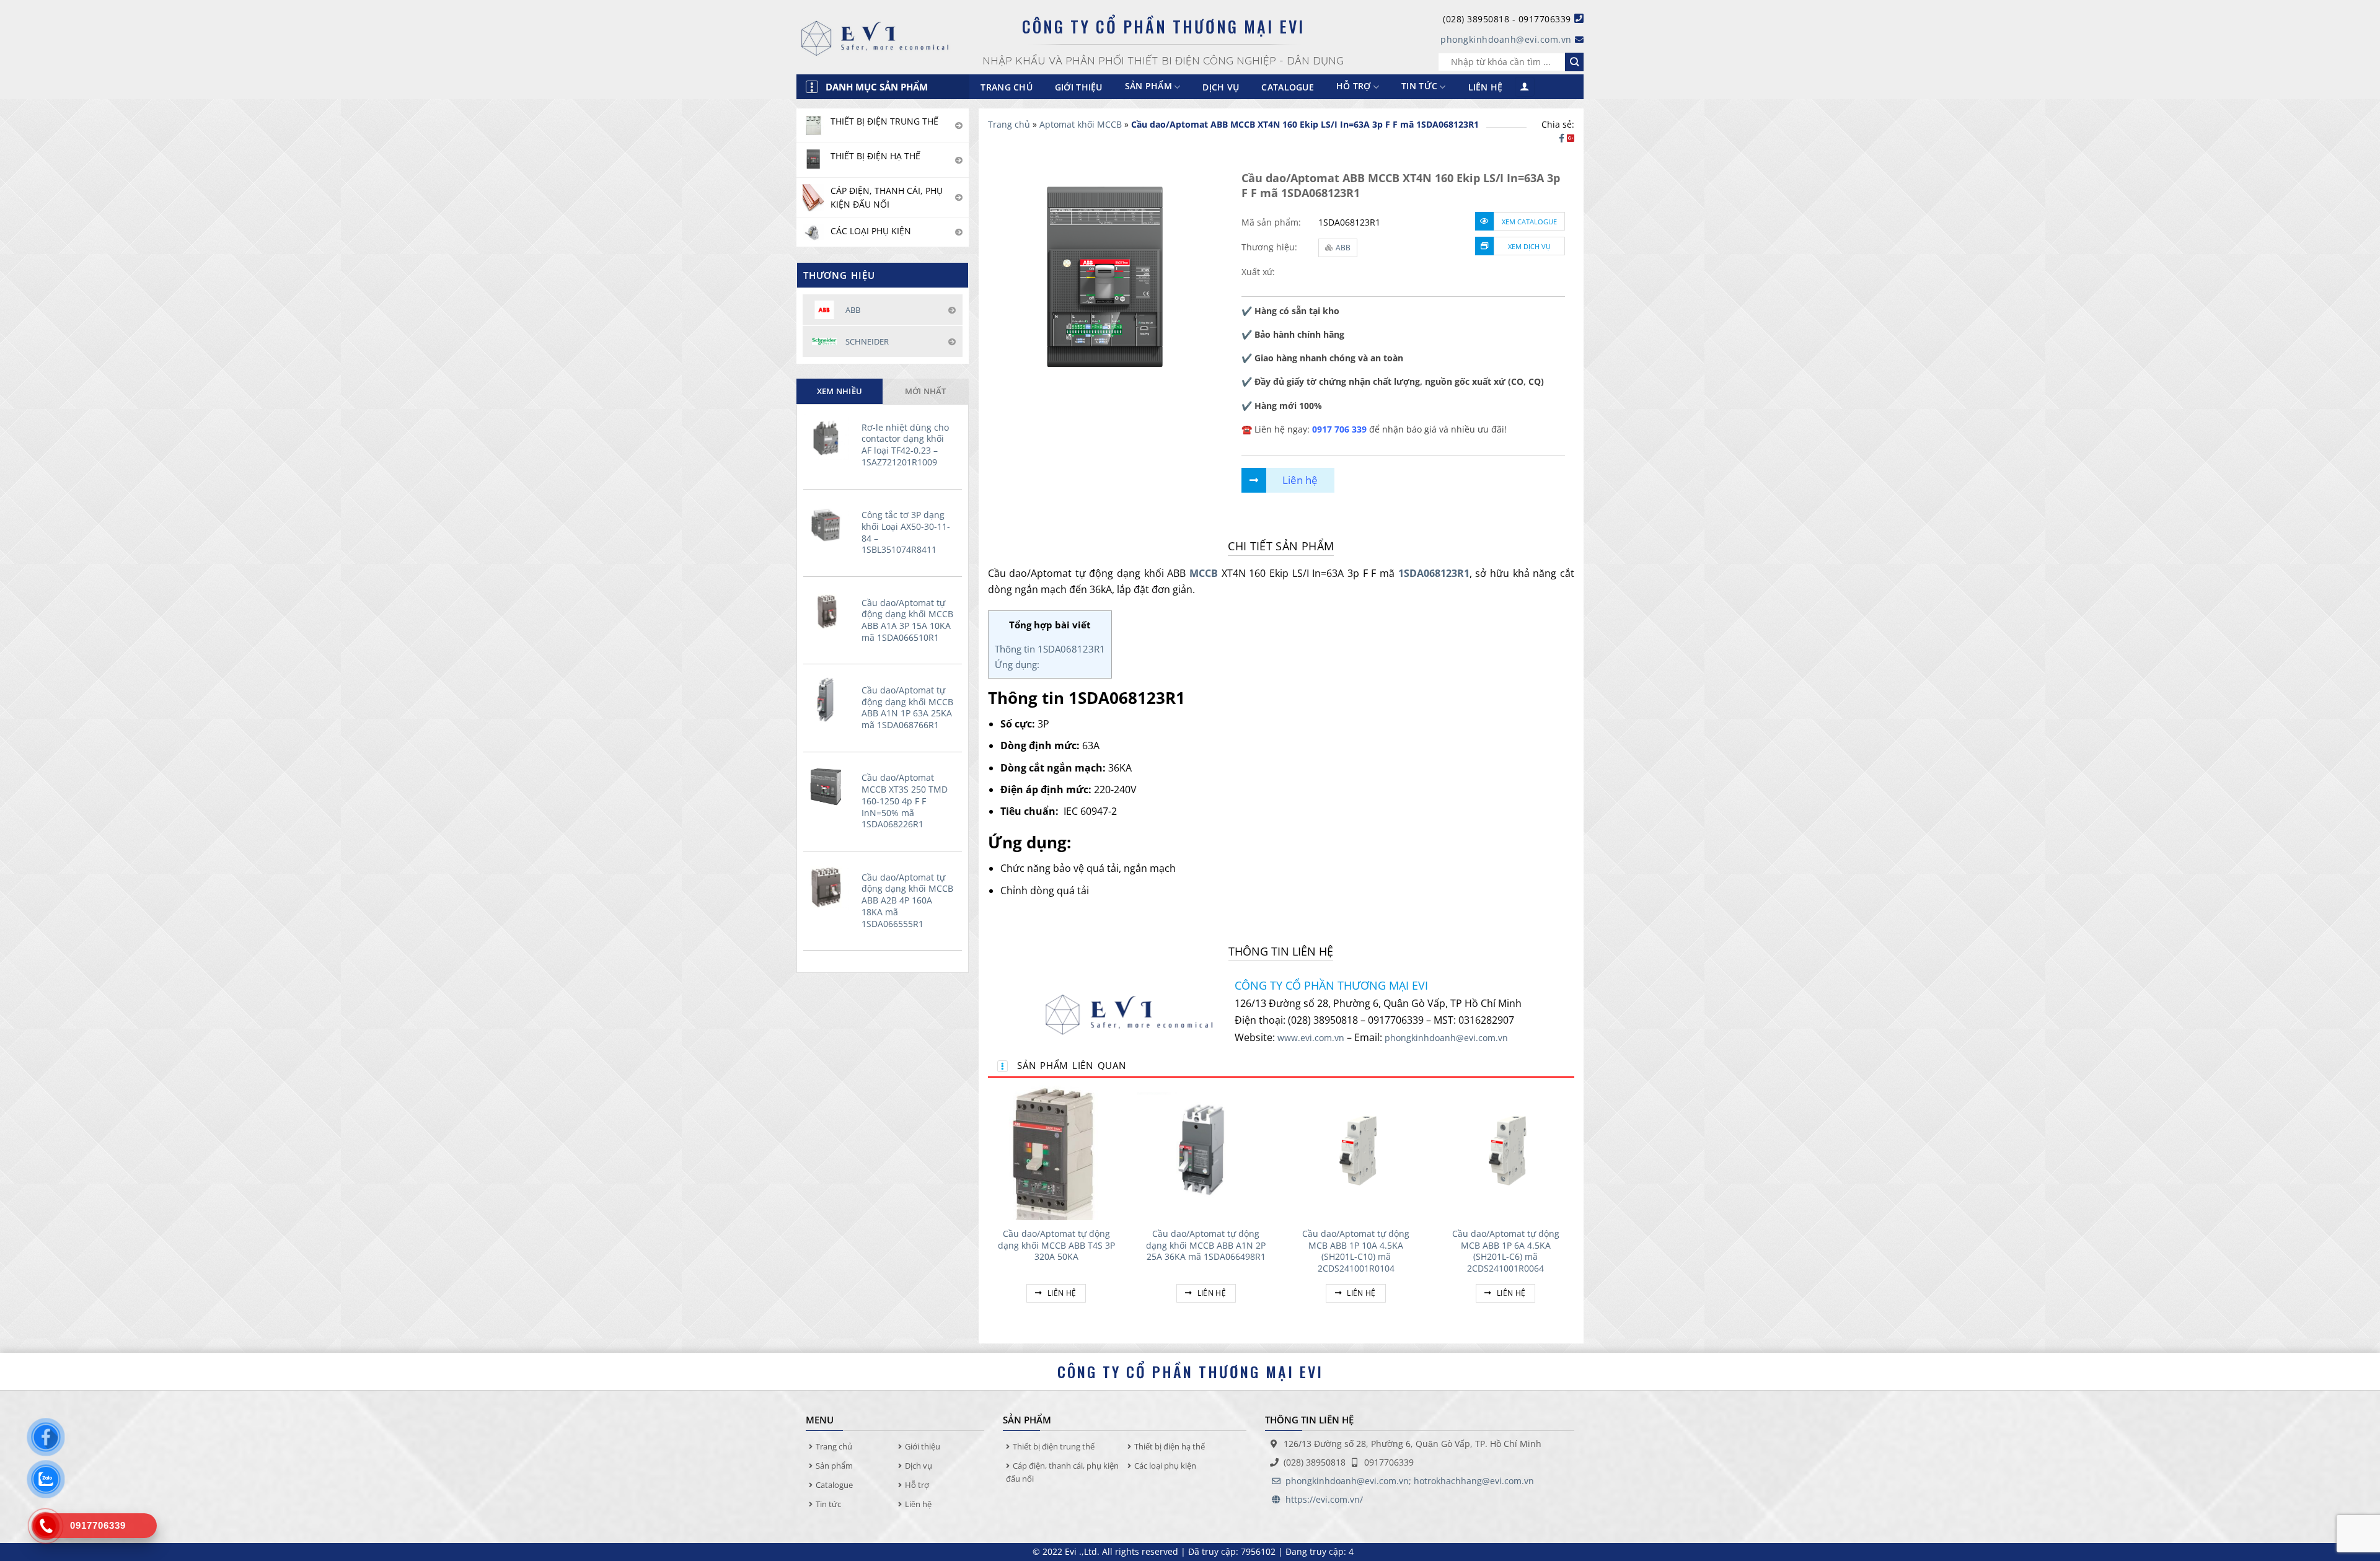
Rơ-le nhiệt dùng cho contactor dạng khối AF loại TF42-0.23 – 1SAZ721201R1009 (905, 445)
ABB (1343, 248)
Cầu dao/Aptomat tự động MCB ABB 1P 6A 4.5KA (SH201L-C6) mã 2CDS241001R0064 (1506, 1251)
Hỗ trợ (1354, 86)
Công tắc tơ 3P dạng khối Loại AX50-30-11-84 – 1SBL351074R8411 (906, 532)
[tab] (840, 391)
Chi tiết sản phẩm (1281, 546)
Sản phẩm (834, 1466)
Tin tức (1419, 86)
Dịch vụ (1221, 87)
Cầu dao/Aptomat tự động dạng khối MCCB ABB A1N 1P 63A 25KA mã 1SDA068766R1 (907, 708)
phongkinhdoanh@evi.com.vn (1506, 39)
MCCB (1204, 573)
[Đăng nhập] (1525, 87)
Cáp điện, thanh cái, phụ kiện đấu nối (1062, 1472)
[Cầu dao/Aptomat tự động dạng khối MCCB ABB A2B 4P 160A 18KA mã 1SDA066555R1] (829, 887)
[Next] (1574, 1207)
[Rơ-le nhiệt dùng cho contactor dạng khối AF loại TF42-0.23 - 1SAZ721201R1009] (829, 437)
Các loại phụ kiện (1165, 1466)
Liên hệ (1486, 87)
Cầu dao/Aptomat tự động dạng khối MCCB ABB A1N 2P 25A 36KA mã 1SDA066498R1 (1206, 1245)
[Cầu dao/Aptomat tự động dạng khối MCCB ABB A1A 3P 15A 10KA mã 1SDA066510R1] (829, 612)
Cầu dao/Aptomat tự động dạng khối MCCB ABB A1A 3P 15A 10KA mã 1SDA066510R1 (907, 620)
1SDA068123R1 (1434, 573)
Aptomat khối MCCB (1081, 124)
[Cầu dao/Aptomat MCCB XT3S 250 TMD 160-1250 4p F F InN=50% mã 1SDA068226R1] (829, 788)
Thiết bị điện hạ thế (1170, 1446)
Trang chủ (1007, 87)
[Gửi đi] (1574, 62)
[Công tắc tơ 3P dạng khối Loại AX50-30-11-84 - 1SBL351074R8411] (829, 524)
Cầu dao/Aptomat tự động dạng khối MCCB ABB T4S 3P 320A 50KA (1056, 1245)
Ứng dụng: (1017, 664)
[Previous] (989, 1207)
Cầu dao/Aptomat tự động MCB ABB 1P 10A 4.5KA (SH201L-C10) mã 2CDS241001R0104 (1356, 1251)
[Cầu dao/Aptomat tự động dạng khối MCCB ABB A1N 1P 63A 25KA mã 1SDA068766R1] (829, 700)
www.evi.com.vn (1311, 1038)
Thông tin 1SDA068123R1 (1050, 649)
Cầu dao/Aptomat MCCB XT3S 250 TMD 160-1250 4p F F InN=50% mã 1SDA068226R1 (905, 801)
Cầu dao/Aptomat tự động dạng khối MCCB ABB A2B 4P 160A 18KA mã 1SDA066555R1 (907, 901)
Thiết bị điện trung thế (1054, 1446)
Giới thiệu (1079, 87)
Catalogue (1288, 87)
